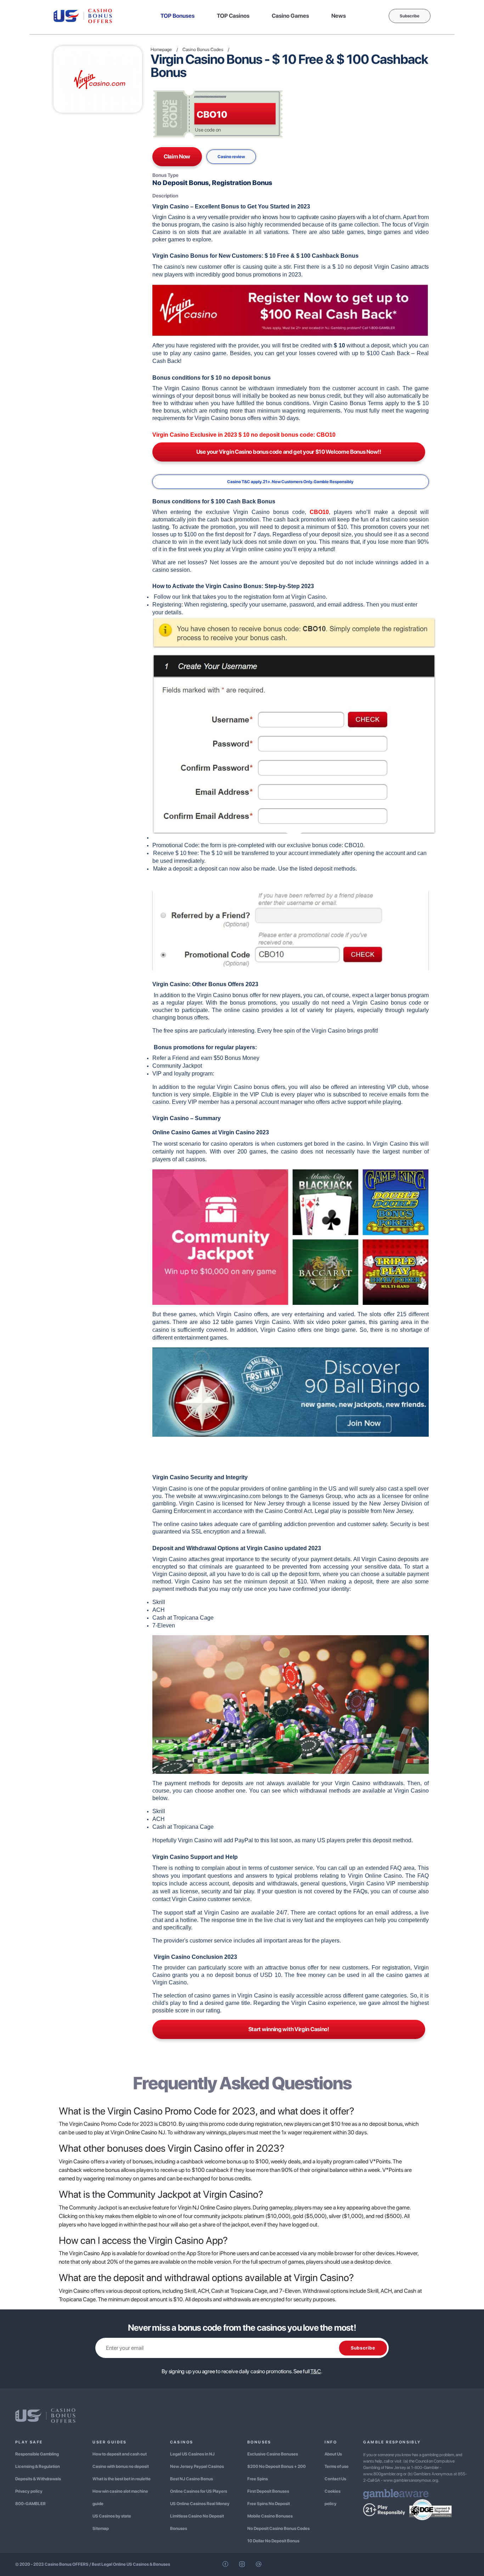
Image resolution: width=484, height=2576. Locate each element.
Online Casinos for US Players (199, 2491)
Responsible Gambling (37, 2454)
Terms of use (337, 2466)
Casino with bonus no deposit (121, 2466)
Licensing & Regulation (38, 2466)
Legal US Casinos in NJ (192, 2454)
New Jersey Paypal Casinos (197, 2466)
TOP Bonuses (178, 16)
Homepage (161, 49)
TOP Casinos (233, 16)
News (339, 16)
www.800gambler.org (383, 2474)
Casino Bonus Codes (203, 49)
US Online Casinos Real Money (200, 2504)
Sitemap (101, 2528)
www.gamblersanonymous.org (411, 2480)
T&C (316, 2371)
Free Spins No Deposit (269, 2504)
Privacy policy (29, 2491)
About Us (333, 2454)
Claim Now (177, 157)
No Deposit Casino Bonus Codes (278, 2528)
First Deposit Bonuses (268, 2491)
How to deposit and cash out (120, 2454)
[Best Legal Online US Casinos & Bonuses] (83, 15)
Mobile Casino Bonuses (270, 2516)
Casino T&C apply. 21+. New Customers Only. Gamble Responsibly (290, 482)
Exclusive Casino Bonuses (273, 2454)
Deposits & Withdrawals (38, 2479)
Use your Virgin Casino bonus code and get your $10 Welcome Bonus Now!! (289, 452)
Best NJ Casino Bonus (192, 2479)
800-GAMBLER (30, 2504)
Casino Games (290, 16)
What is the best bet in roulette (122, 2479)
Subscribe (410, 16)
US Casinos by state (112, 2516)
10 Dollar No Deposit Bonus (273, 2541)
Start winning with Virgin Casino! (289, 2029)
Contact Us (335, 2479)
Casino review (231, 157)
